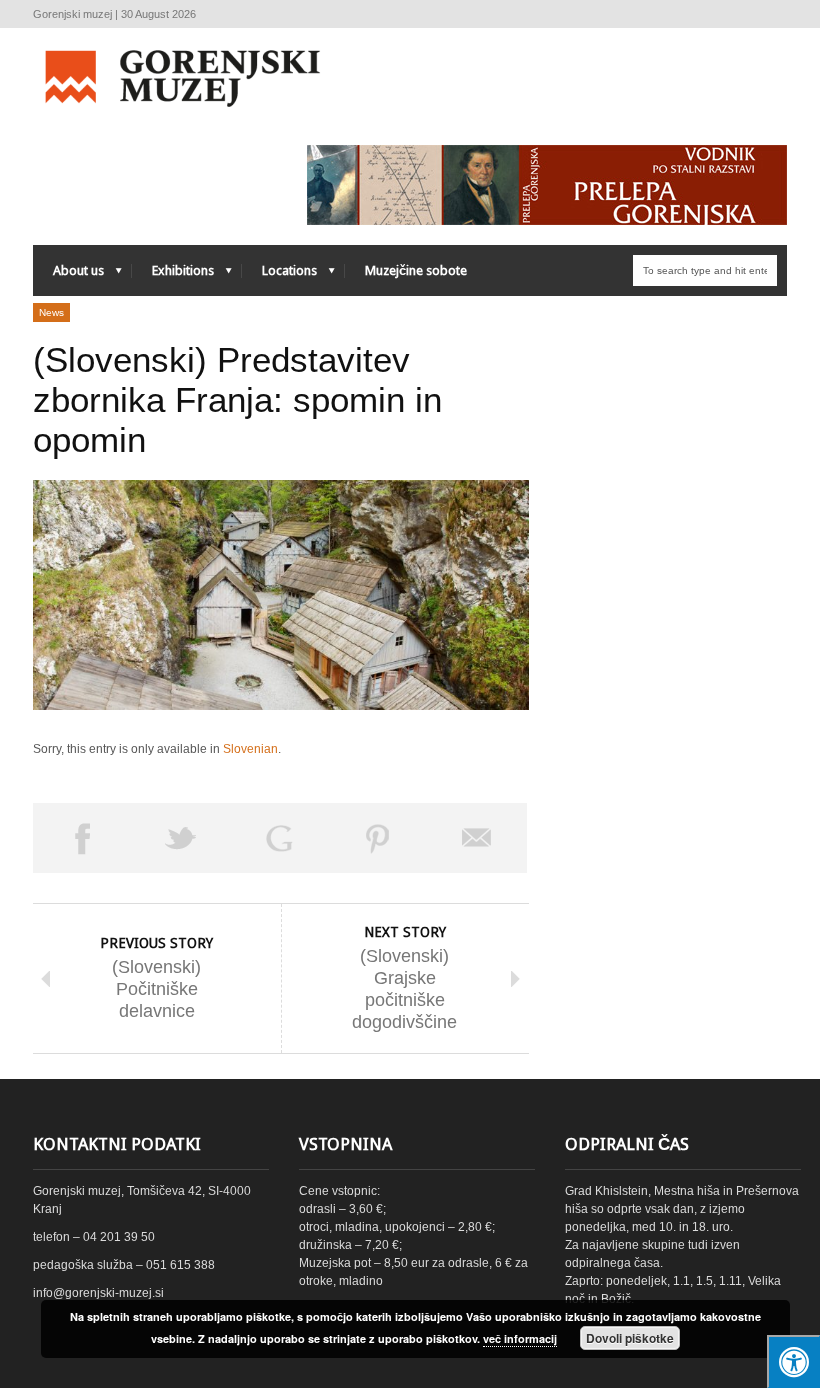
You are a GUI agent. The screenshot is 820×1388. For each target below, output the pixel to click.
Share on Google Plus (279, 838)
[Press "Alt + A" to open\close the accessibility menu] (793, 1361)
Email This (477, 838)
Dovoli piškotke (630, 1338)
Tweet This (181, 838)
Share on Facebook (82, 838)
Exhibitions (173, 275)
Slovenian (250, 749)
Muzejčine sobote (416, 270)
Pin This (378, 838)
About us (68, 275)
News (51, 312)
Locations (279, 275)
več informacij (520, 1338)
